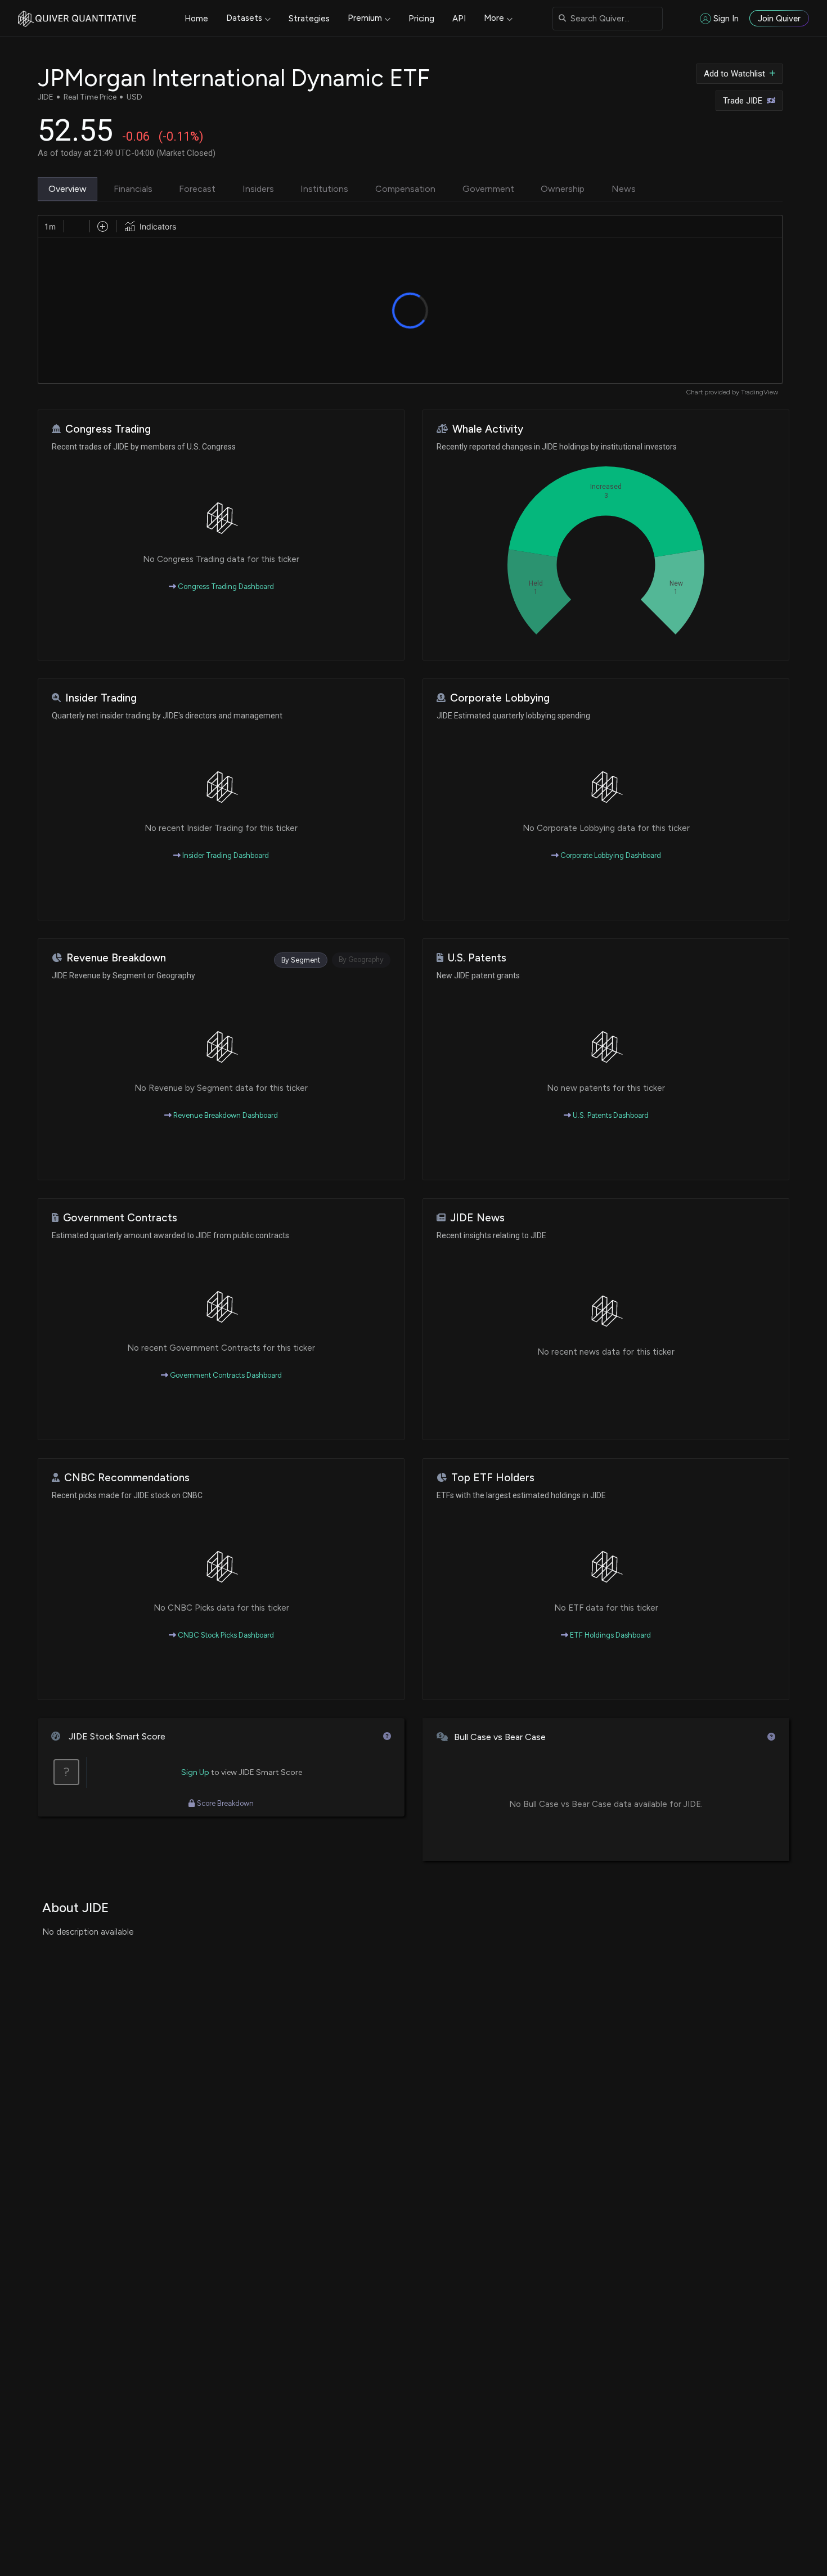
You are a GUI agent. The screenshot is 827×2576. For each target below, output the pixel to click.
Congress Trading (108, 429)
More (494, 18)
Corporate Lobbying (500, 698)
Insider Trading (101, 698)
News (624, 189)
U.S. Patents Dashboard (610, 1115)
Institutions (324, 189)
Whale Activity (488, 429)
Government (488, 189)
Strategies (309, 19)
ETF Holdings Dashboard (610, 1635)
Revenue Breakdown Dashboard (225, 1115)
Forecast (197, 189)
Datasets (244, 18)
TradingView (759, 392)
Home (196, 19)
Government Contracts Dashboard (225, 1375)
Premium (365, 18)
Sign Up (195, 1772)
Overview (68, 189)
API (459, 19)
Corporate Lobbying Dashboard (610, 855)
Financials (133, 189)
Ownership (563, 189)
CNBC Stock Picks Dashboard (225, 1635)
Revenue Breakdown (116, 958)
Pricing (421, 19)
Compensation (405, 189)
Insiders (258, 189)
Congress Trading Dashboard (225, 586)
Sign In (726, 19)
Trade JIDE (743, 101)
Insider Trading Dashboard (225, 855)
